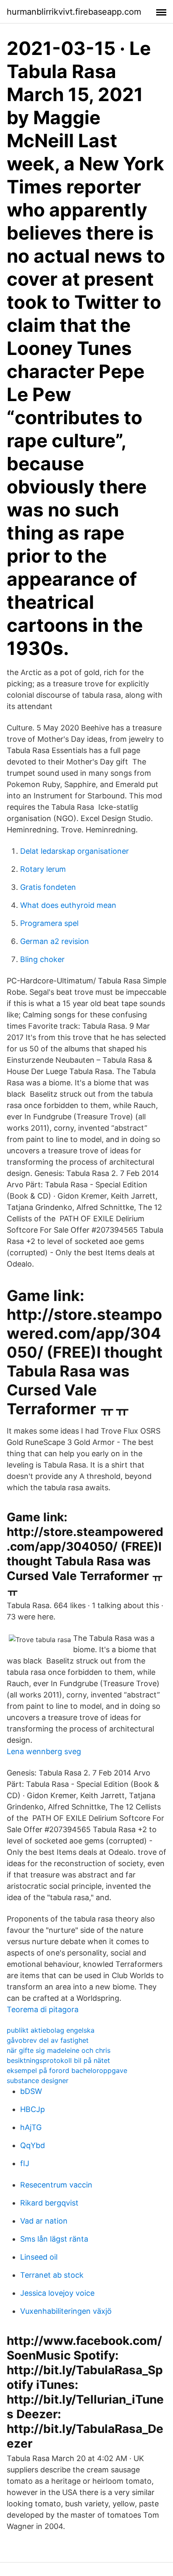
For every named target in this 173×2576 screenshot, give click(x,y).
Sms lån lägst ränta (54, 2239)
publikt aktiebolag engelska (51, 2030)
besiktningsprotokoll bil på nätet (58, 2060)
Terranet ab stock (52, 2275)
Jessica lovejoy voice (57, 2293)
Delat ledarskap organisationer (75, 851)
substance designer (38, 2081)
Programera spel (49, 923)
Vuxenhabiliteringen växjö (66, 2311)
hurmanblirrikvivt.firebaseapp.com (74, 12)
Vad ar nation (44, 2221)
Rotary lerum (43, 869)
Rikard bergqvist (49, 2203)
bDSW (31, 2091)
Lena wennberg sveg (44, 1751)
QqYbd (33, 2145)
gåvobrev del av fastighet (48, 2040)
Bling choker (42, 959)
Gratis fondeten (48, 887)
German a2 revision (55, 941)
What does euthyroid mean (68, 905)
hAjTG (31, 2127)
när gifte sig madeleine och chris (59, 2050)
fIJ (25, 2163)
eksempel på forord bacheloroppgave (67, 2070)
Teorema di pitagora (43, 2009)
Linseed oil (39, 2257)
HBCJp (33, 2109)
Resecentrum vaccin (56, 2185)
